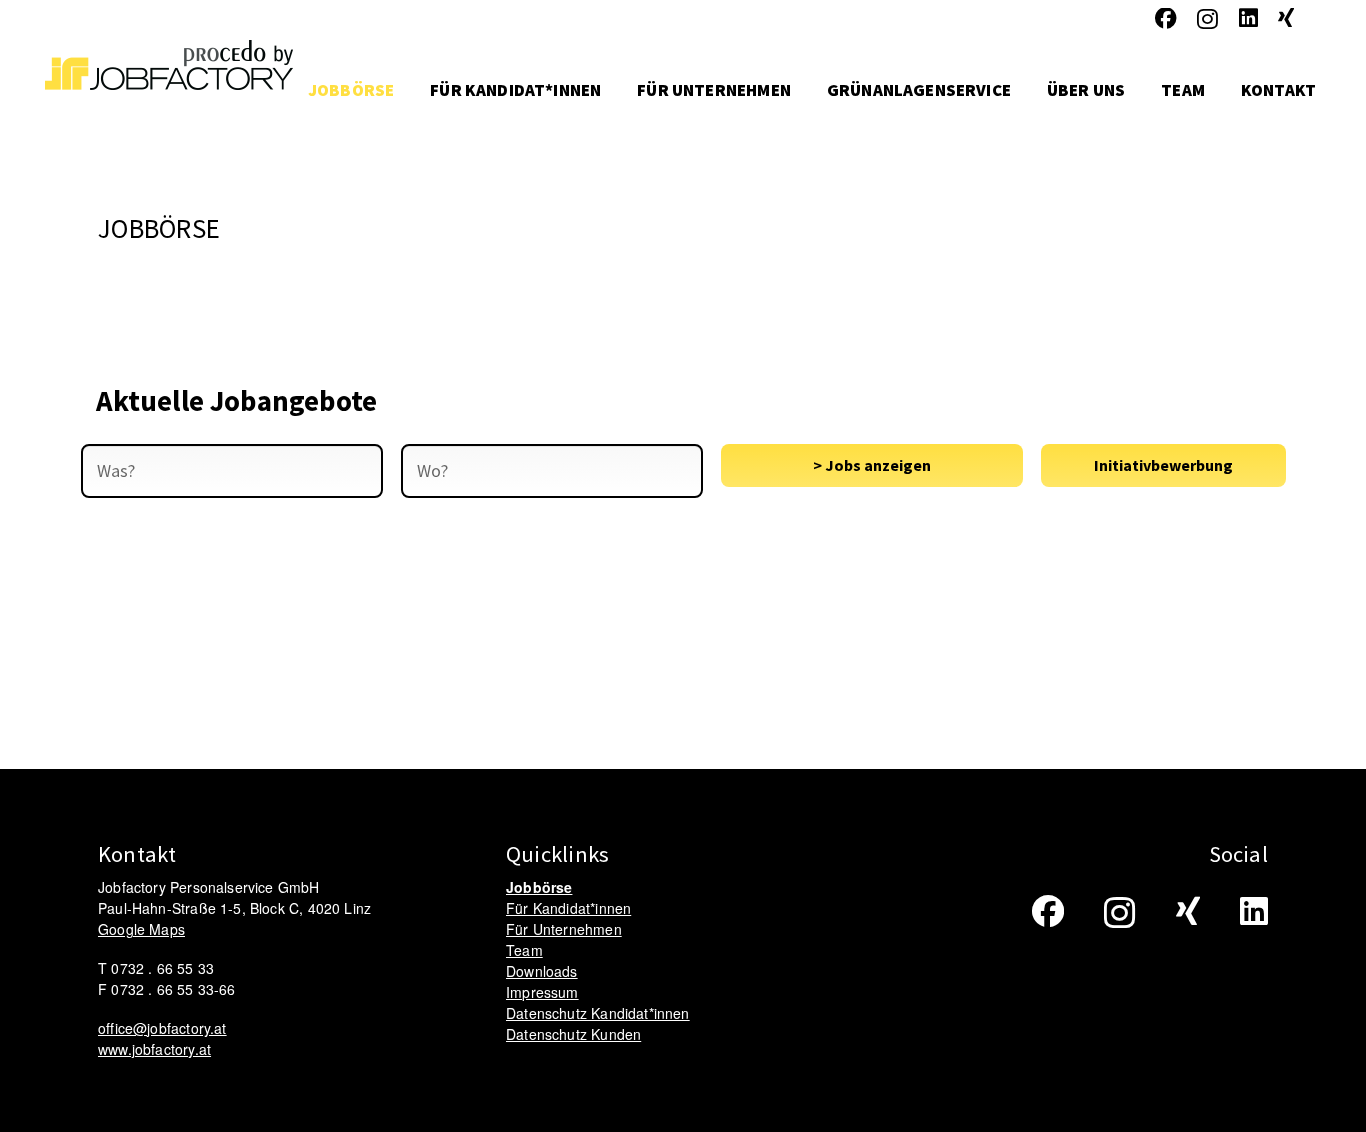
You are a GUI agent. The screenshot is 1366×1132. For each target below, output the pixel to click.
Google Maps (141, 929)
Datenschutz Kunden (573, 1034)
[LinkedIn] (1248, 19)
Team (524, 950)
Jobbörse (539, 887)
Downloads (542, 971)
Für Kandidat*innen (568, 908)
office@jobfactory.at (162, 1028)
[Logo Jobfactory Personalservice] (169, 90)
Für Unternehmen (564, 929)
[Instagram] (1207, 20)
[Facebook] (1166, 19)
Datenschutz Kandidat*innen (598, 1013)
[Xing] (1286, 19)
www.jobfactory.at (154, 1049)
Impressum (542, 992)
